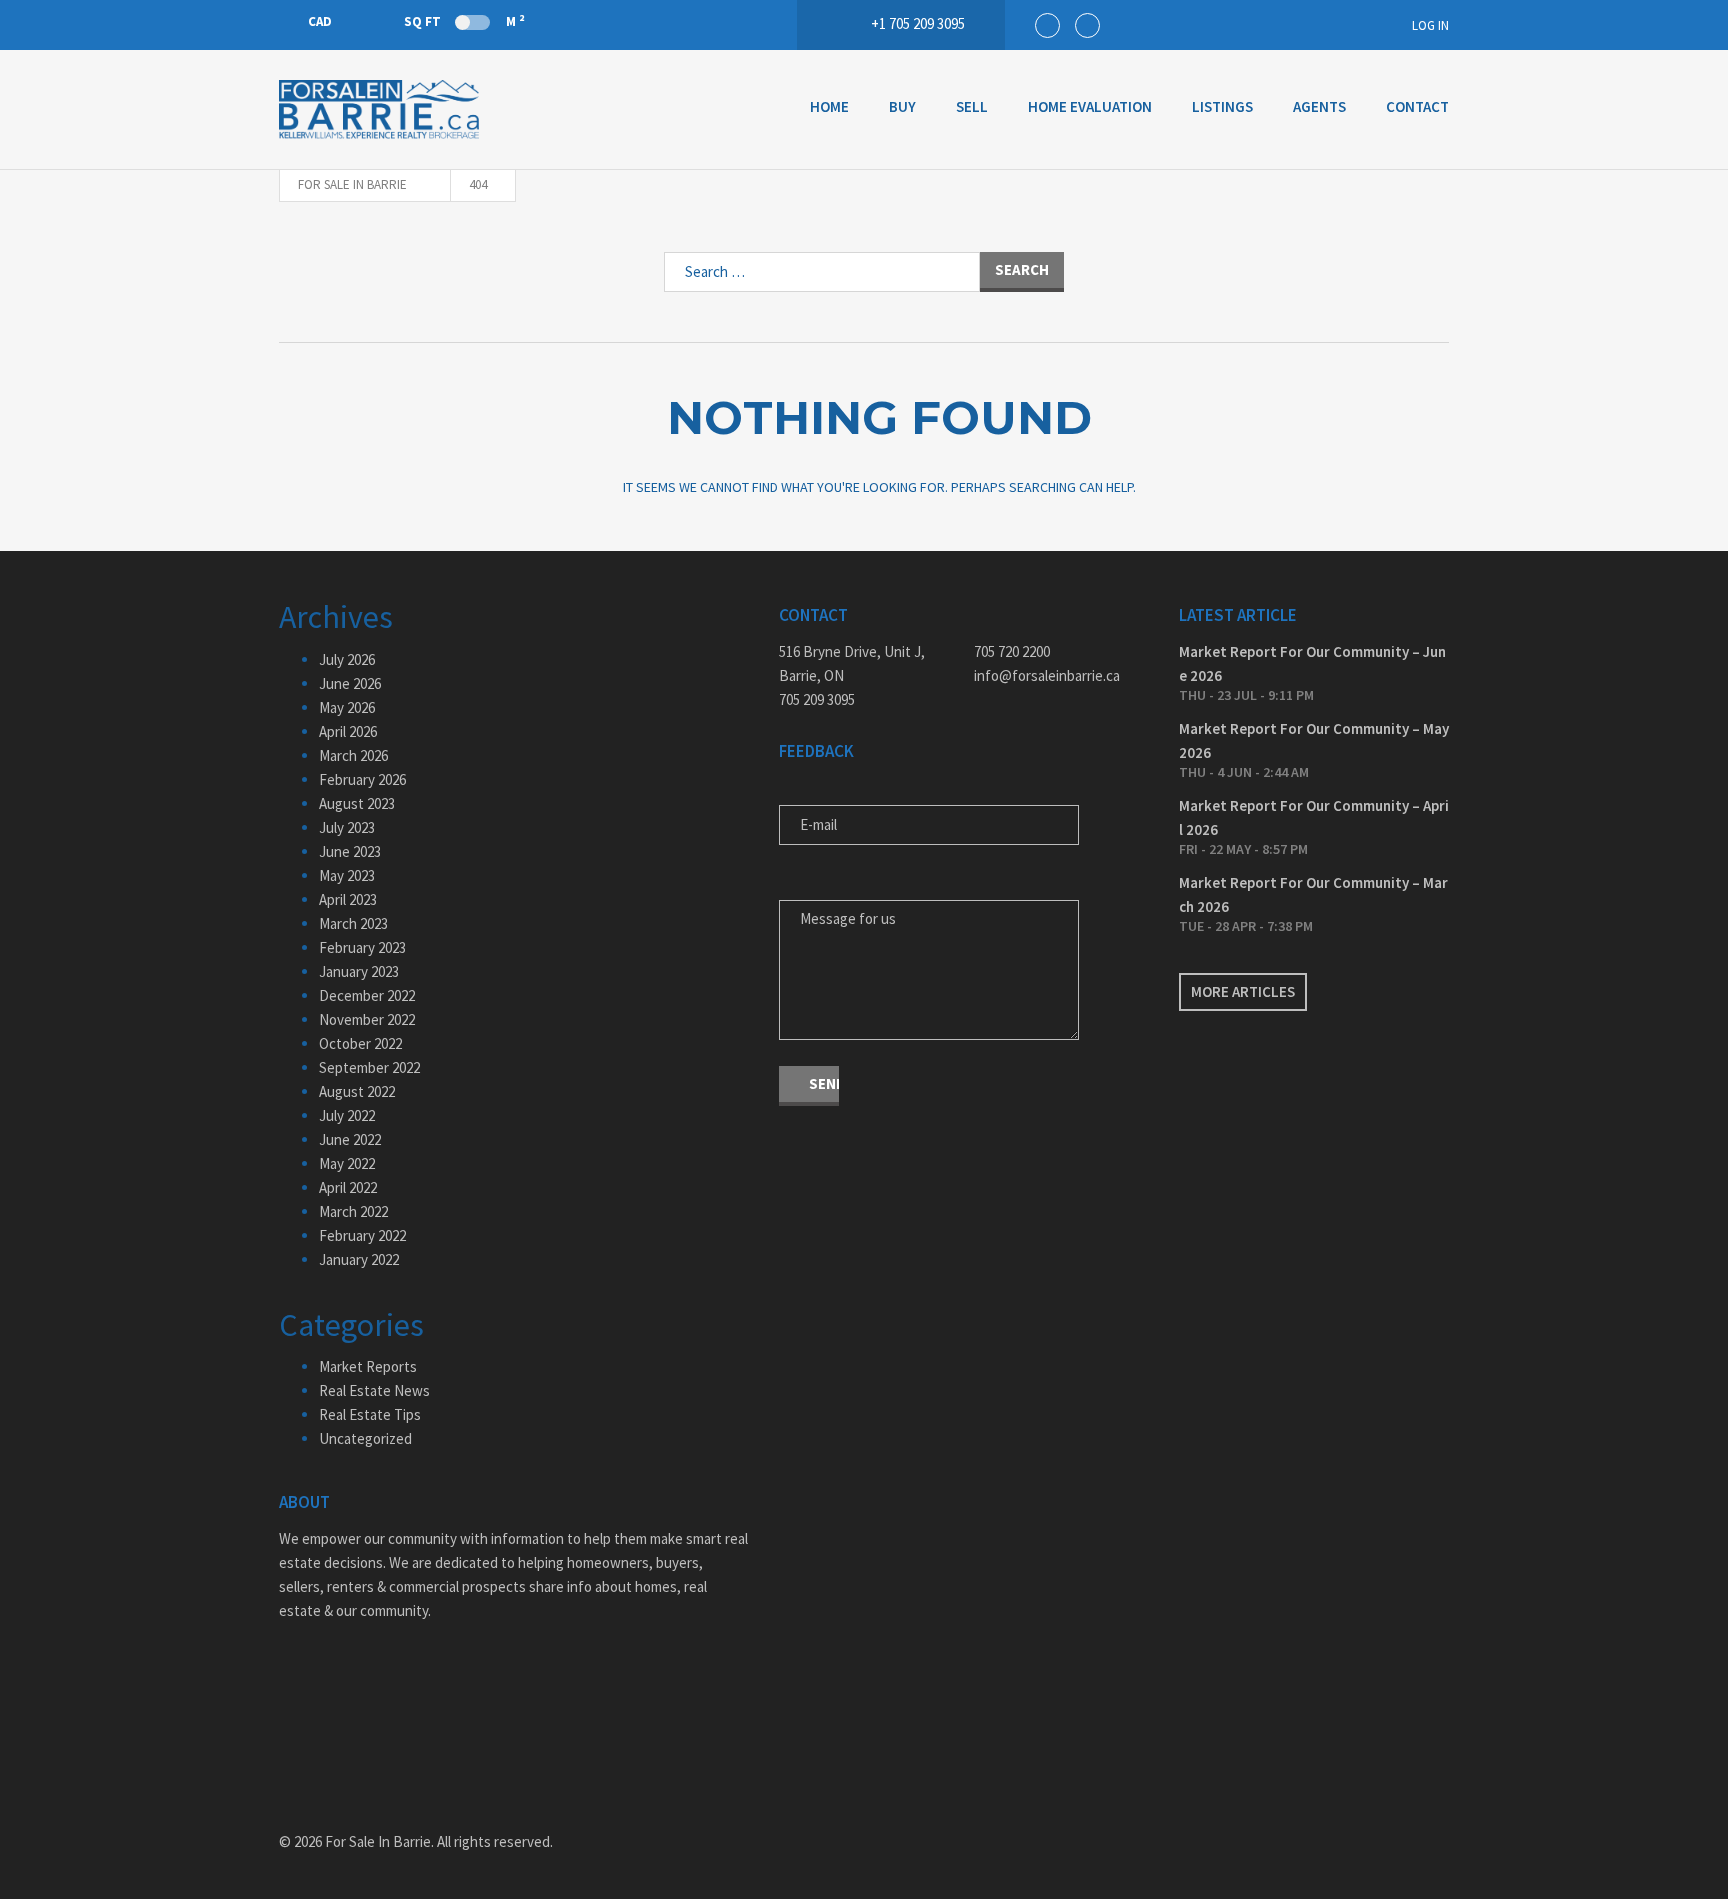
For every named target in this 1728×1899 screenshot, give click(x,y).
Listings (1222, 106)
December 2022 (367, 995)
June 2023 (350, 851)
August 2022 (357, 1091)
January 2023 (359, 971)
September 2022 (369, 1067)
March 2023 (353, 923)
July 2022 (347, 1115)
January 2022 (359, 1259)
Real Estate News (374, 1390)
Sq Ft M (464, 21)
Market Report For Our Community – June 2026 (1312, 663)
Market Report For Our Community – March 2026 (1313, 894)
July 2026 (347, 659)
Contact (1417, 106)
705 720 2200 (1012, 651)
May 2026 (347, 707)
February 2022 (362, 1235)
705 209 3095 (817, 699)
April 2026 (348, 731)
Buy (902, 106)
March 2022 (353, 1211)
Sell (972, 106)
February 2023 (362, 947)
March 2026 (353, 755)
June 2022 (350, 1139)
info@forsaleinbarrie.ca (1047, 675)
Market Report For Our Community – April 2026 (1314, 817)
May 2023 (347, 875)
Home (829, 106)
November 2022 (367, 1019)
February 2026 (362, 779)
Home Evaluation (1090, 106)
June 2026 (350, 683)
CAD (320, 21)
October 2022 (360, 1043)
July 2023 (347, 827)
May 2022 (347, 1163)
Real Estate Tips (370, 1414)
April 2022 (348, 1187)
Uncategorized (365, 1438)
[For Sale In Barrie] (379, 109)
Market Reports (368, 1366)
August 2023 (357, 803)
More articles (1243, 991)
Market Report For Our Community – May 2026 (1314, 740)
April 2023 (348, 899)
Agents (1319, 106)
